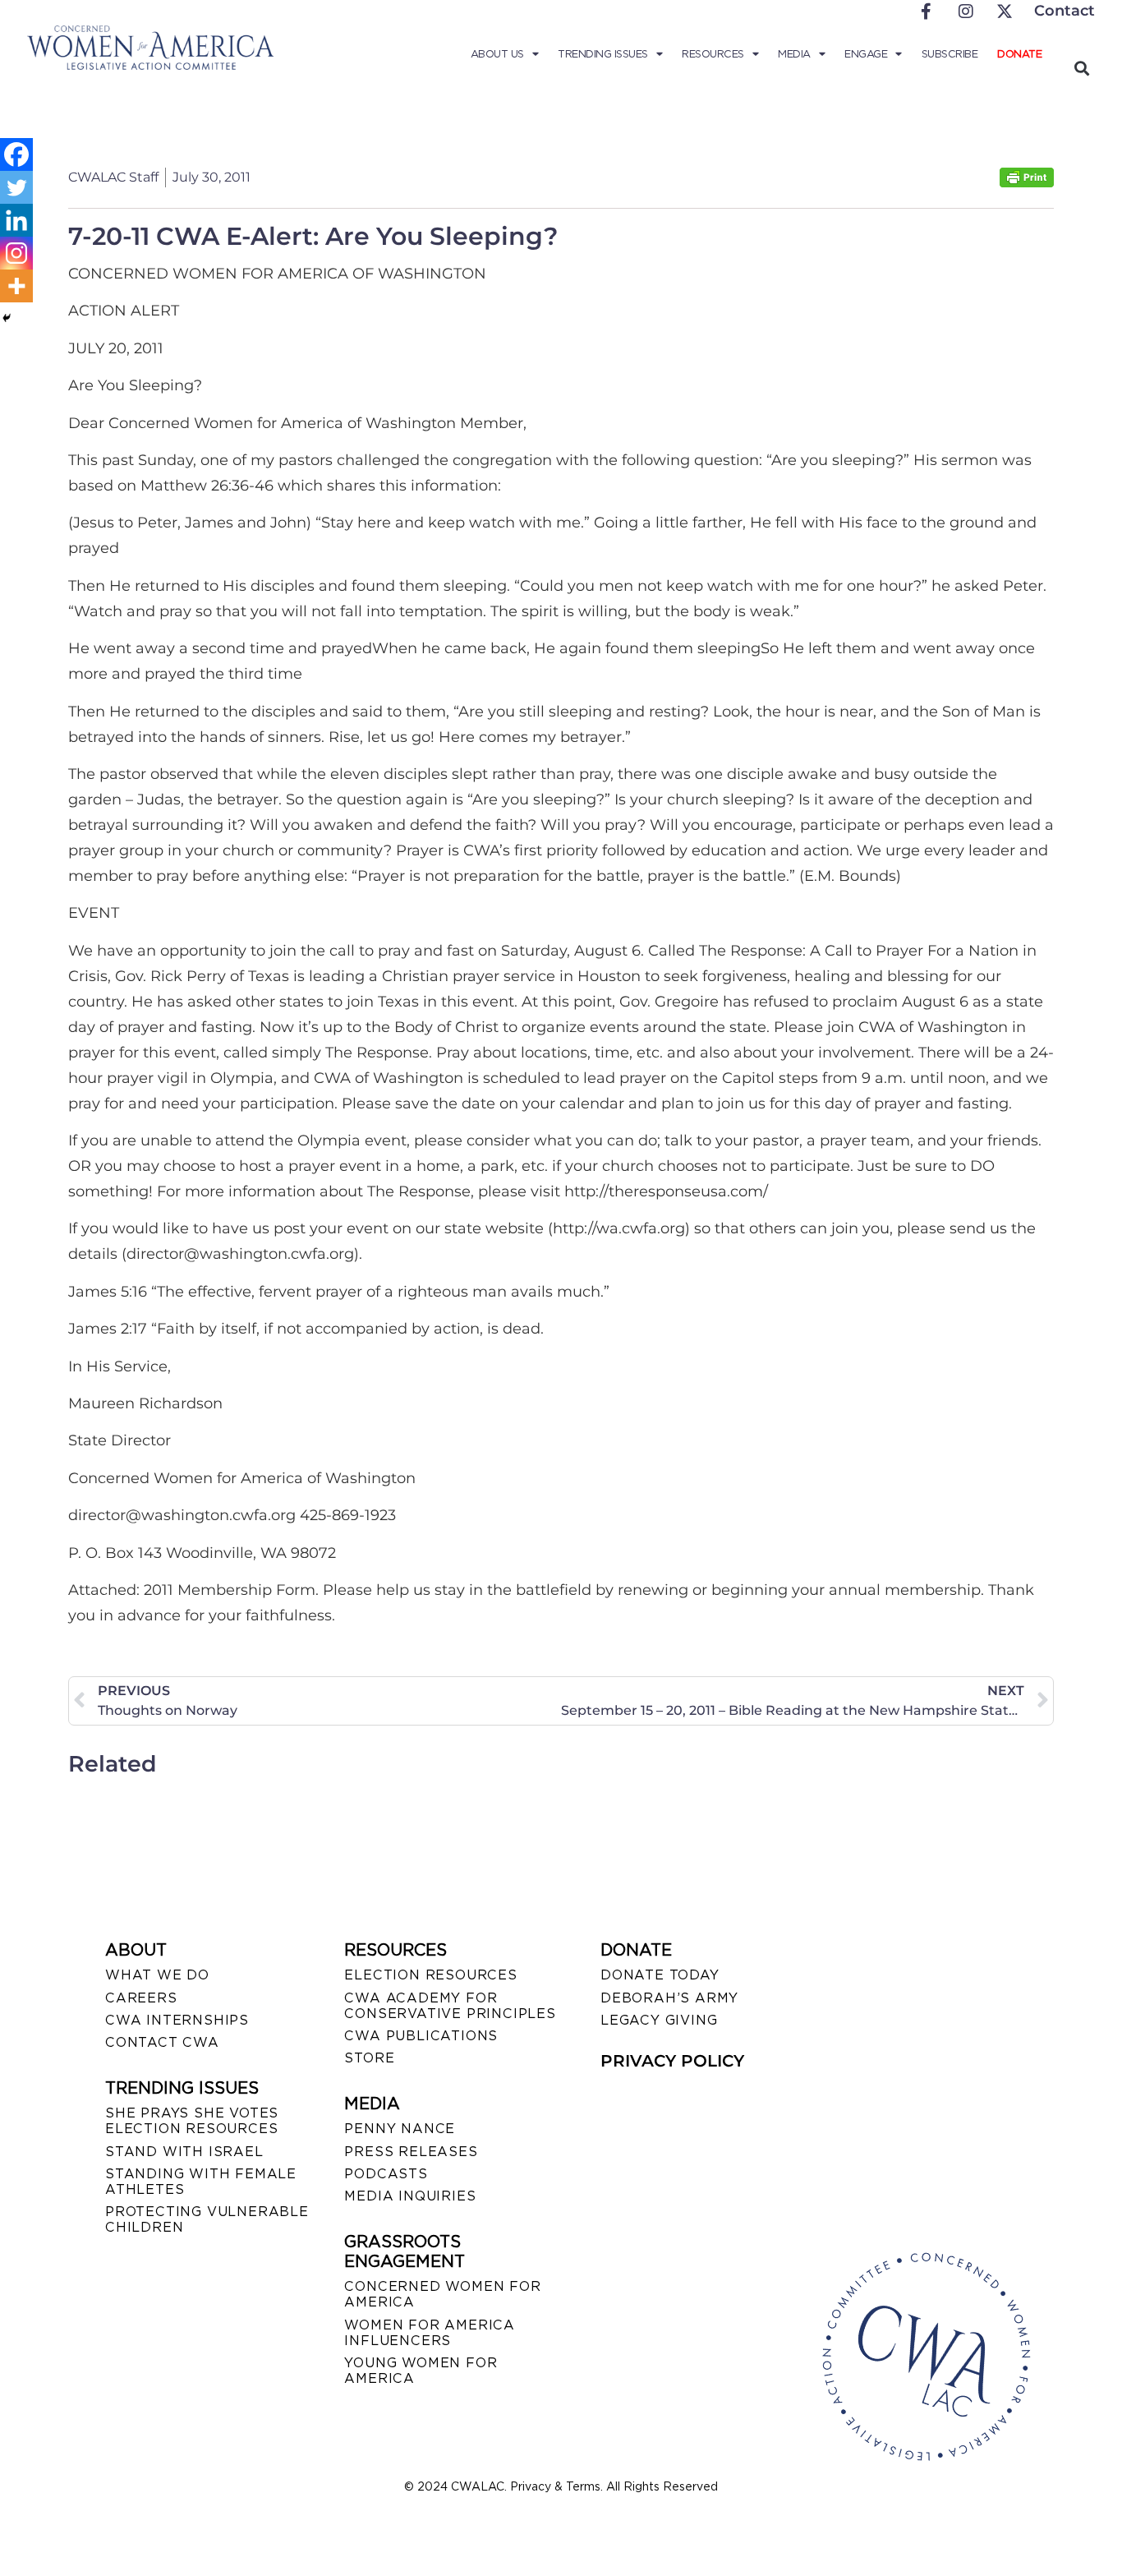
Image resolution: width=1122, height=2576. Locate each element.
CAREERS (141, 1998)
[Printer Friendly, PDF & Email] (1027, 183)
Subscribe (950, 54)
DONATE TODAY (660, 1975)
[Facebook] (16, 154)
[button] (1081, 68)
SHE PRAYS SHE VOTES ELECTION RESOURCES (192, 2121)
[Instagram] (16, 253)
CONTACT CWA (162, 2042)
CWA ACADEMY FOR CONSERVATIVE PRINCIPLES (450, 2006)
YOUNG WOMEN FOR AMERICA (421, 2371)
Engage (866, 54)
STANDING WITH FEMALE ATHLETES (201, 2182)
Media (794, 54)
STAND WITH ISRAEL (184, 2152)
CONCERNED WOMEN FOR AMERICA (442, 2294)
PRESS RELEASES (411, 2152)
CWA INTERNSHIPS (177, 2020)
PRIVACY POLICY (672, 2061)
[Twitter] (16, 187)
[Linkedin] (16, 220)
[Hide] (7, 318)
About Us (497, 54)
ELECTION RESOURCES (430, 1975)
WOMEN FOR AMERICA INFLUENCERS (430, 2333)
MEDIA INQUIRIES (410, 2196)
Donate (1019, 54)
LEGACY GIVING (659, 2020)
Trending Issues (603, 54)
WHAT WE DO (157, 1975)
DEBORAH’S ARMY (669, 1998)
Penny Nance (400, 2129)
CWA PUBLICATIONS (421, 2036)
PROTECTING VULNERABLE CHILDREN (207, 2219)
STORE (369, 2058)
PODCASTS (386, 2174)
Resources (713, 54)
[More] (16, 286)
